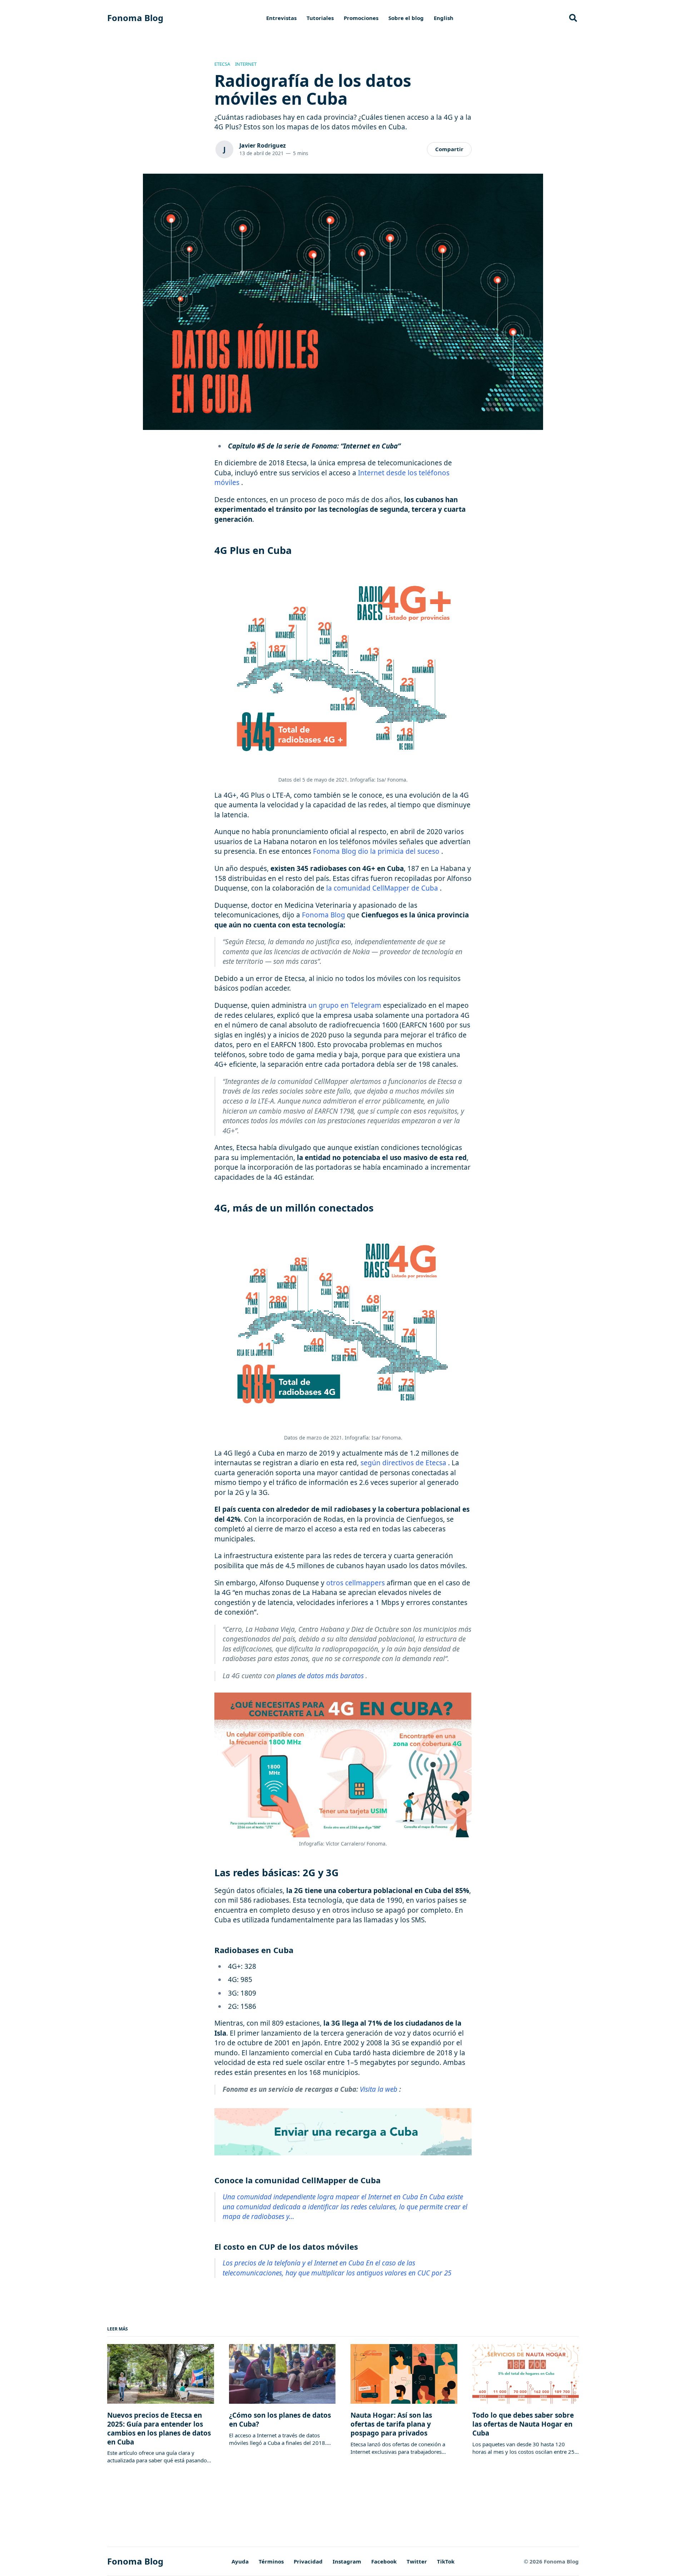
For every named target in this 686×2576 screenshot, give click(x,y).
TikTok (446, 2561)
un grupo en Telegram (345, 1005)
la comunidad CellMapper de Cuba (382, 888)
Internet (246, 64)
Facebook (384, 2561)
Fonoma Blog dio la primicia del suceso (376, 851)
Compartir (449, 149)
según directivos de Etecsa (403, 1463)
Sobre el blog (406, 18)
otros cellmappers (356, 1583)
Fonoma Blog (135, 18)
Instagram (347, 2561)
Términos (271, 2561)
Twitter (417, 2561)
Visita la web (379, 2089)
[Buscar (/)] (573, 18)
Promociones (361, 18)
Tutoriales (320, 18)
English (444, 18)
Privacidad (308, 2561)
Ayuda (240, 2561)
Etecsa (222, 64)
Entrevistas (281, 18)
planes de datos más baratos (320, 1676)
